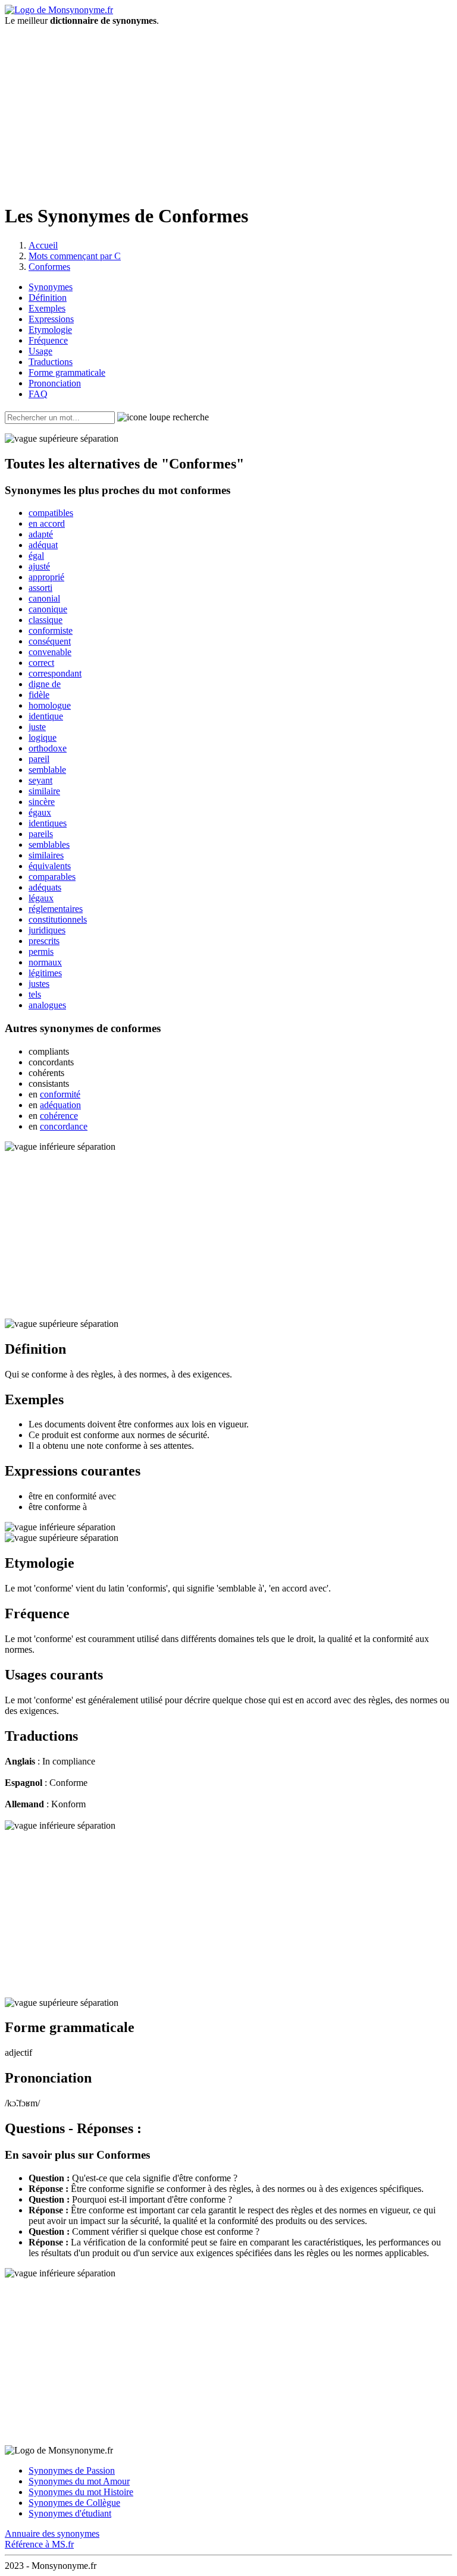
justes (39, 984)
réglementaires (56, 909)
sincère (42, 802)
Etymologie (50, 330)
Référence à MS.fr (39, 2544)
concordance (64, 1126)
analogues (47, 1005)
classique (46, 620)
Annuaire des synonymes (52, 2533)
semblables (49, 844)
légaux (41, 898)
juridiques (47, 930)
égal (36, 556)
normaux (45, 962)
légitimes (45, 973)
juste (37, 727)
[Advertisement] (228, 109)
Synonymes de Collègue (74, 2503)
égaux (40, 812)
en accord (47, 523)
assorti (40, 588)
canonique (48, 609)
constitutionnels (58, 919)
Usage (40, 351)
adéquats (45, 887)
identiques (48, 823)
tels (35, 994)
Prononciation (55, 383)
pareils (41, 834)
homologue (50, 705)
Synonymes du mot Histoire (81, 2492)
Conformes (49, 267)
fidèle (39, 695)
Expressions (51, 319)
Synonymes (51, 287)
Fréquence (48, 340)
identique (46, 716)
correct (41, 663)
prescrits (44, 941)
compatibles (51, 513)
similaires (46, 855)
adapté (41, 534)
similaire (44, 791)
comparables (52, 877)
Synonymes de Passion (72, 2470)
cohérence (59, 1116)
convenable (50, 652)
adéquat (43, 545)
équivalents (50, 866)
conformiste (51, 630)
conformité (60, 1094)
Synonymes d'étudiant (70, 2513)
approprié (46, 577)
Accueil (43, 245)
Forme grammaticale (67, 372)
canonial (44, 598)
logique (43, 737)
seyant (40, 780)
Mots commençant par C (75, 256)
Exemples (47, 308)
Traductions (51, 362)
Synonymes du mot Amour (79, 2481)
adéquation (60, 1105)
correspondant (55, 673)
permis (41, 952)
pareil (39, 759)
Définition (48, 298)
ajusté (39, 566)
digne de (45, 684)
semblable (47, 770)
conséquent (50, 641)
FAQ (38, 394)
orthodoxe (48, 748)
